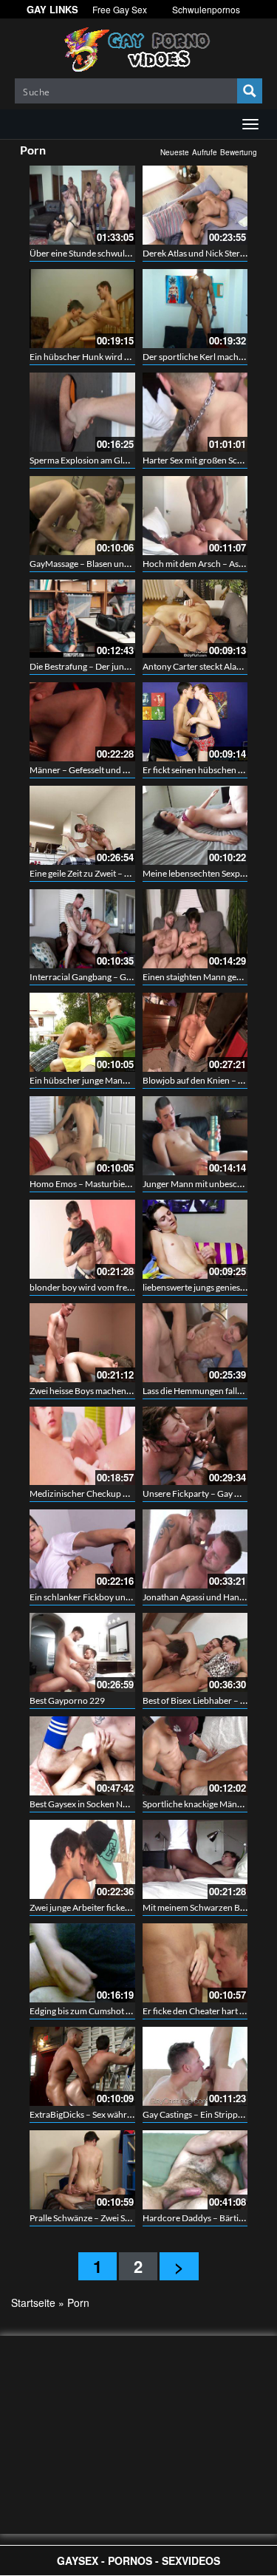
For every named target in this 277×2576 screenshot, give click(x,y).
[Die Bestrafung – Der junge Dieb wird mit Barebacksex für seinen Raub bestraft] (82, 619)
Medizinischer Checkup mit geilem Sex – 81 (112, 1493)
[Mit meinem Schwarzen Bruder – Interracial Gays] (195, 1859)
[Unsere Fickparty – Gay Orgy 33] (195, 1446)
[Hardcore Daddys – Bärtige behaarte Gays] (195, 2170)
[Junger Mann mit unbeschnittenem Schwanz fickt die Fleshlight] (195, 1136)
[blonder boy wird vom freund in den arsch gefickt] (82, 1239)
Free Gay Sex (120, 9)
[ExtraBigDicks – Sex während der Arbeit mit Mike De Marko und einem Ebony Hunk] (82, 2066)
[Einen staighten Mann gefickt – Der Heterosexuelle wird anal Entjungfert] (195, 929)
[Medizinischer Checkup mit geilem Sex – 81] (82, 1446)
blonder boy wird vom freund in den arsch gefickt (124, 1287)
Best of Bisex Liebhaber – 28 (196, 1700)
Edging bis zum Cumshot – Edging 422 (103, 2011)
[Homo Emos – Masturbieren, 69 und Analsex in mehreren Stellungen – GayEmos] (82, 1136)
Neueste (175, 152)
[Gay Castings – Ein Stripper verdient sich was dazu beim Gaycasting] (195, 2066)
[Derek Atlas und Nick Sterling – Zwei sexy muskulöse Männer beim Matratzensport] (195, 205)
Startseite (33, 2303)
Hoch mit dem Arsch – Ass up (198, 564)
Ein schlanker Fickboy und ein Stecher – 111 (114, 1597)
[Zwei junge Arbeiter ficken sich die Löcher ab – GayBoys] (82, 1859)
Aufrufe (205, 152)
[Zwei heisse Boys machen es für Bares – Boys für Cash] (82, 1343)
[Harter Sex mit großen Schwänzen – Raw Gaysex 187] (195, 412)
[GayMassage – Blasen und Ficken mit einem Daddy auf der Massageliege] (82, 516)
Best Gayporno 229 (67, 1700)
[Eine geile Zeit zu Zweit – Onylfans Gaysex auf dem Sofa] (82, 825)
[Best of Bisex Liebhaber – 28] (195, 1652)
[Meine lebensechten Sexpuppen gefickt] (195, 825)
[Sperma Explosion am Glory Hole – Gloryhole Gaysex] (82, 412)
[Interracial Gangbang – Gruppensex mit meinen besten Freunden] (82, 929)
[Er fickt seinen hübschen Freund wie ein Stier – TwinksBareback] (195, 722)
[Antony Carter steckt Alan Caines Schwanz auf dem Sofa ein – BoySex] (195, 619)
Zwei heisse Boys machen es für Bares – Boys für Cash (132, 1391)
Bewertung (239, 152)
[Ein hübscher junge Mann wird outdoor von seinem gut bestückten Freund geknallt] (82, 1032)
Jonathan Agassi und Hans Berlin (205, 1597)
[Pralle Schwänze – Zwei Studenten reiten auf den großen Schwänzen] (82, 2170)
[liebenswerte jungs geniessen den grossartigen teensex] (195, 1239)
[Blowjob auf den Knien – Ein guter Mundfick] (195, 1032)
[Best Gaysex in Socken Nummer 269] (82, 1756)
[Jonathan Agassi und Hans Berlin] (195, 1549)
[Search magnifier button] (250, 91)
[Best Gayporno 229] (82, 1652)
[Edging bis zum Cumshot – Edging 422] (82, 1963)
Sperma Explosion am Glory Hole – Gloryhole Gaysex (131, 460)
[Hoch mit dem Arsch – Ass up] (195, 516)
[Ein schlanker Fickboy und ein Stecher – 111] (82, 1549)
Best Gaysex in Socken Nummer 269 (99, 1804)
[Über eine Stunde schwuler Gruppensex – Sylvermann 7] (82, 205)
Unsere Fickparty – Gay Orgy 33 (204, 1493)
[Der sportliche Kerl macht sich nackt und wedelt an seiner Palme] (195, 309)
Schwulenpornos (206, 9)
